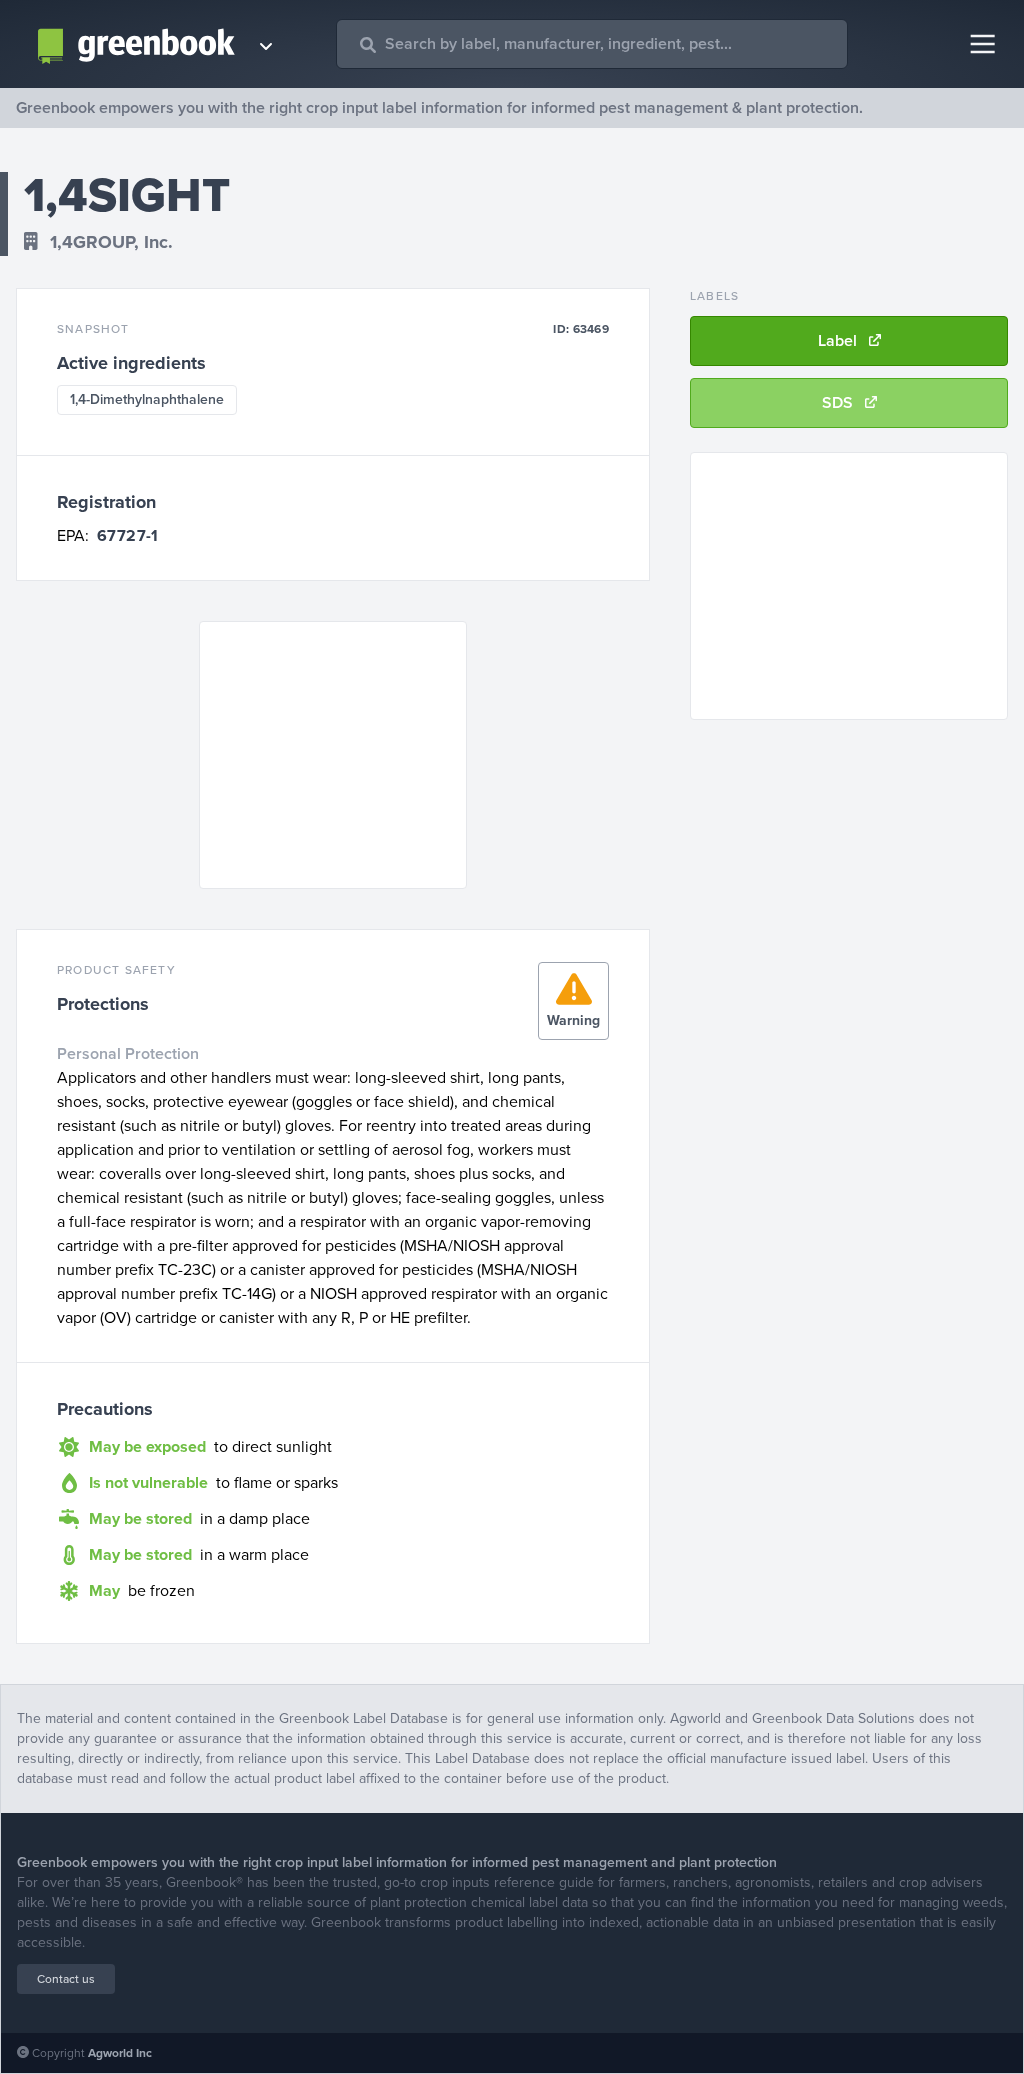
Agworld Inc (120, 2053)
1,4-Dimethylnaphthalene (147, 399)
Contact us (66, 1979)
